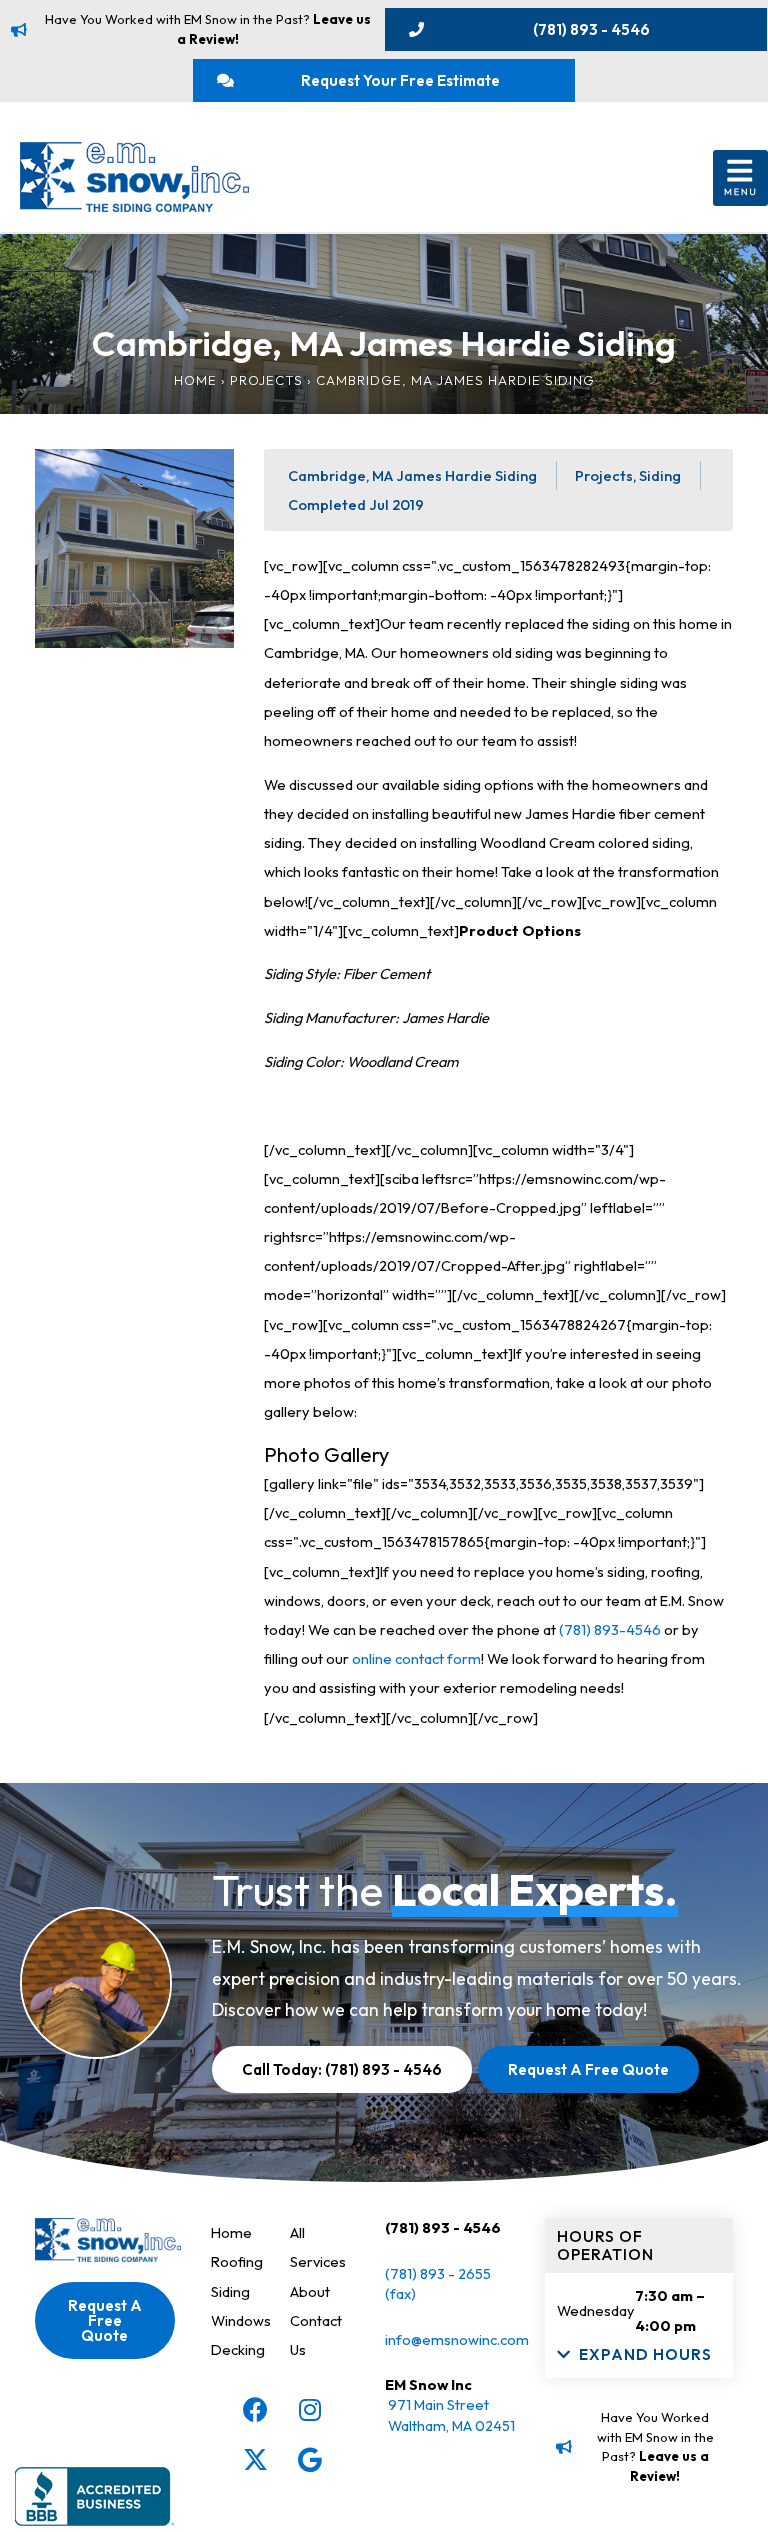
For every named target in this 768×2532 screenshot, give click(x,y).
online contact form (416, 1658)
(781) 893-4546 (610, 1629)
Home (195, 380)
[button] (740, 178)
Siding (230, 2291)
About (310, 2291)
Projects (266, 380)
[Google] (310, 2459)
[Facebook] (255, 2409)
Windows (241, 2320)
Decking (238, 2349)
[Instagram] (310, 2409)
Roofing (237, 2261)
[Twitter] (255, 2459)
